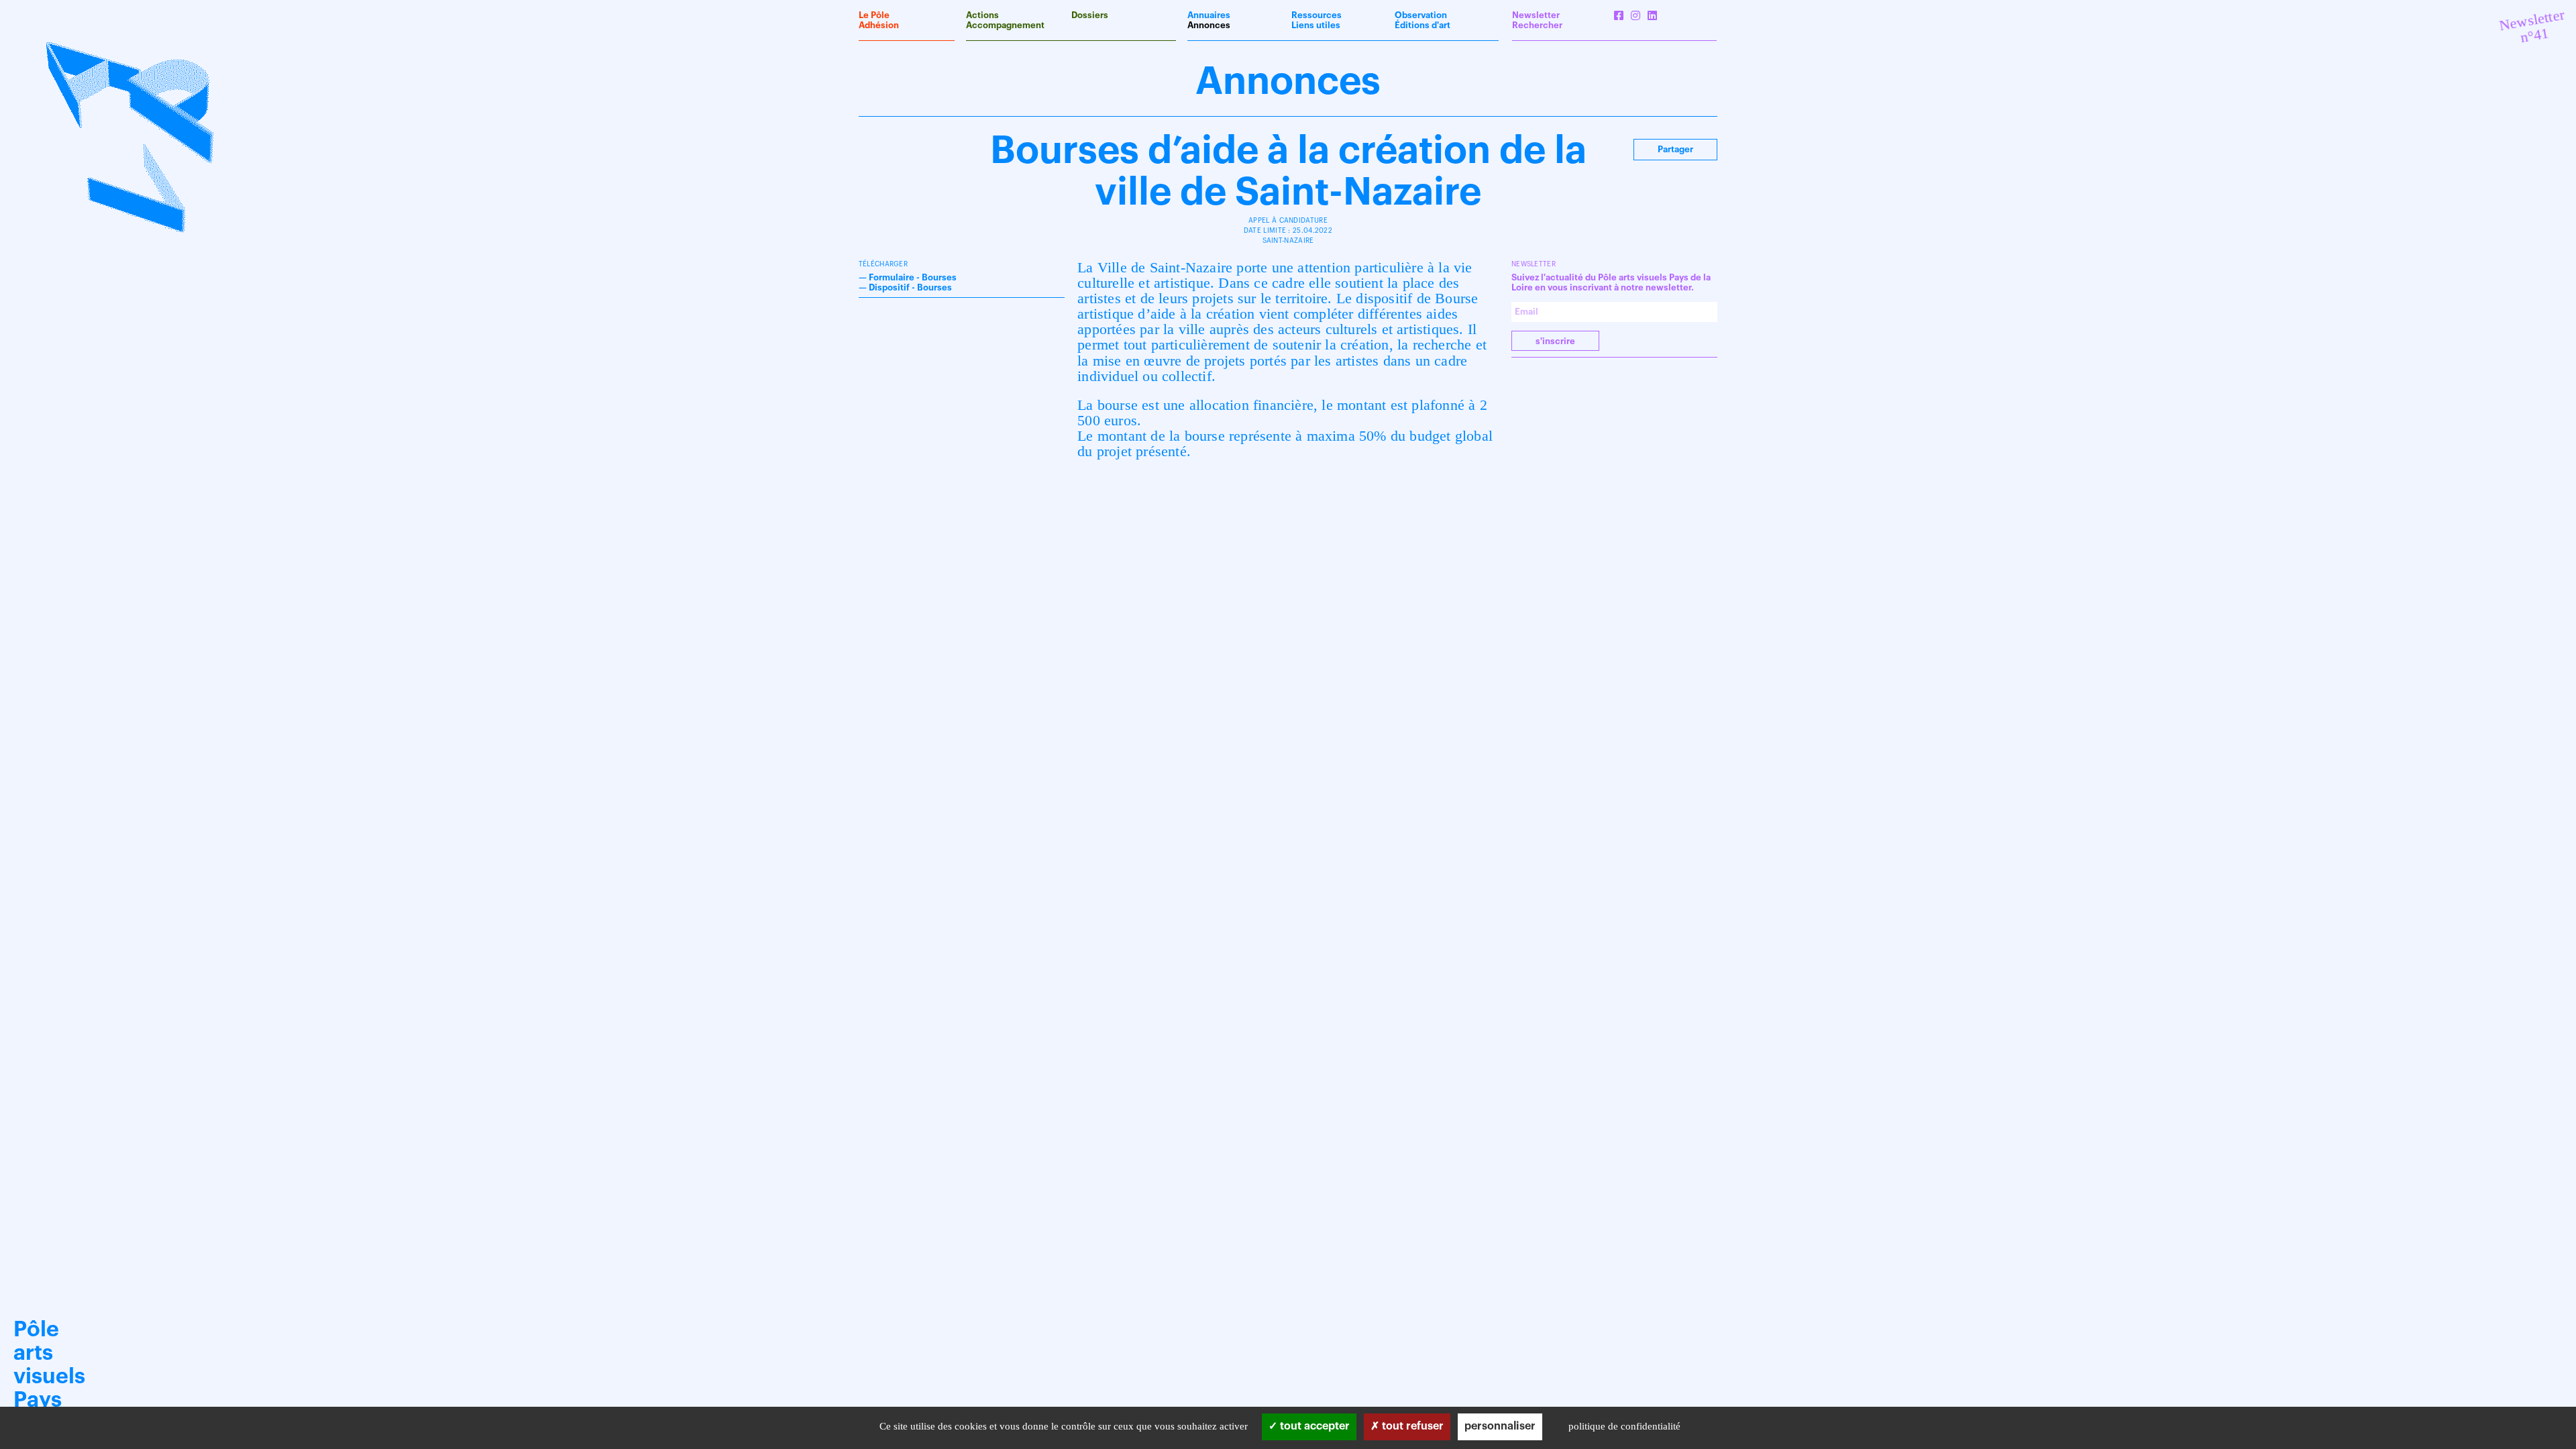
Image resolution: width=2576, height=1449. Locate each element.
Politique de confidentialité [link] (1624, 1426)
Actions (982, 15)
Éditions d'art (1423, 25)
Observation (1421, 15)
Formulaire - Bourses (913, 277)
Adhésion (879, 25)
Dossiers (1090, 15)
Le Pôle (874, 15)
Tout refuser (1411, 1426)
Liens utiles (1316, 25)
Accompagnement (1005, 25)
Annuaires (1209, 15)
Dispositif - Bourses (910, 287)
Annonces (1209, 25)
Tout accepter (1313, 1426)
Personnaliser (1500, 1426)
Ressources (1317, 15)
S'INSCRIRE (1555, 341)
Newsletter (1536, 15)
